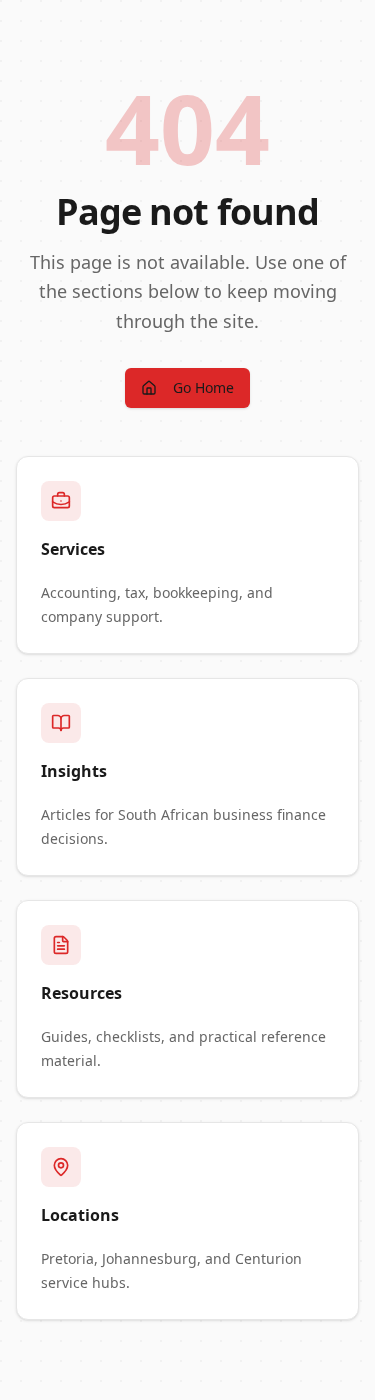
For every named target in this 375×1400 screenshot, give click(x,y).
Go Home (203, 387)
